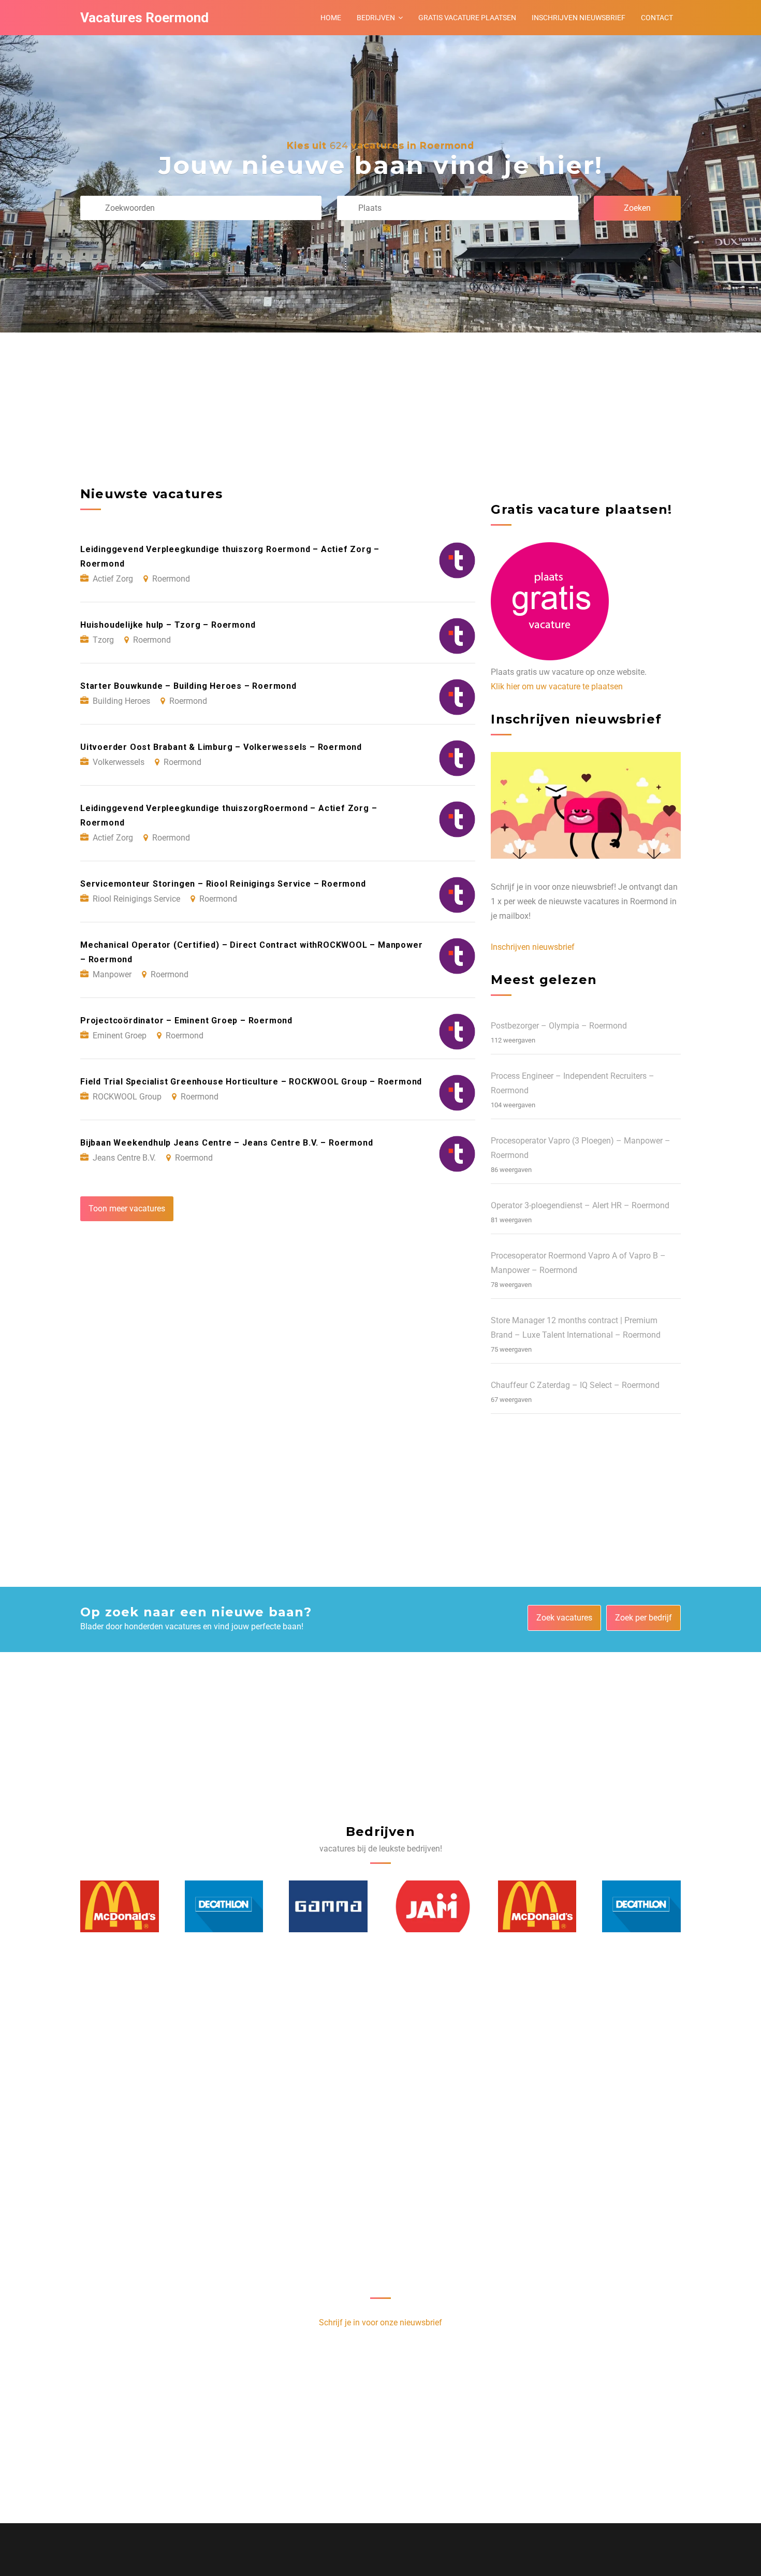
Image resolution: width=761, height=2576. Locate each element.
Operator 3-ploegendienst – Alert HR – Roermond (580, 1205)
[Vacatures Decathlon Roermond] (120, 1906)
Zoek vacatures (564, 1618)
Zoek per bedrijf (643, 1618)
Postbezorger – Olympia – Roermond (559, 1026)
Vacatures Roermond (144, 18)
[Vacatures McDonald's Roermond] (433, 1906)
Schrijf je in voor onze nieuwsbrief (380, 2322)
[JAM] (329, 1906)
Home (331, 18)
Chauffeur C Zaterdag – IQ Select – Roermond (575, 1385)
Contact (657, 18)
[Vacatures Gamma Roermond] (224, 1906)
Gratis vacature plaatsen (467, 18)
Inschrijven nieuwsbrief (579, 18)
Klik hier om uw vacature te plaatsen (557, 686)
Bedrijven (376, 18)
